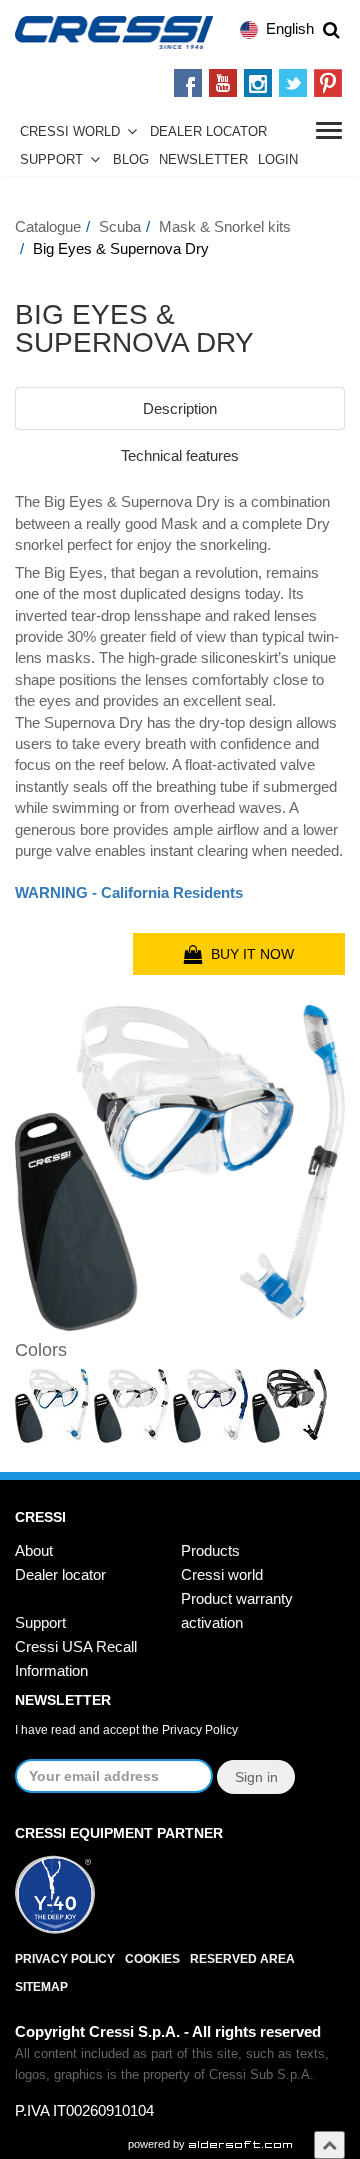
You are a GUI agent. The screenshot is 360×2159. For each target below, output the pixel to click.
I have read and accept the (126, 1730)
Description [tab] (180, 408)
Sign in (256, 1777)
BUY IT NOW (248, 954)
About (34, 1550)
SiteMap (41, 1987)
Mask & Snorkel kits (225, 226)
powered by (158, 2144)
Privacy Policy (200, 1730)
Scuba (120, 226)
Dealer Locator (208, 132)
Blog (131, 160)
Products (210, 1550)
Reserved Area (242, 1959)
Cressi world (222, 1574)
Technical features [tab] (180, 455)
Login (278, 160)
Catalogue (48, 226)
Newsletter (203, 160)
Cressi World (70, 132)
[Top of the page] (329, 2144)
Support (51, 160)
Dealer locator (60, 1574)
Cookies (152, 1959)
